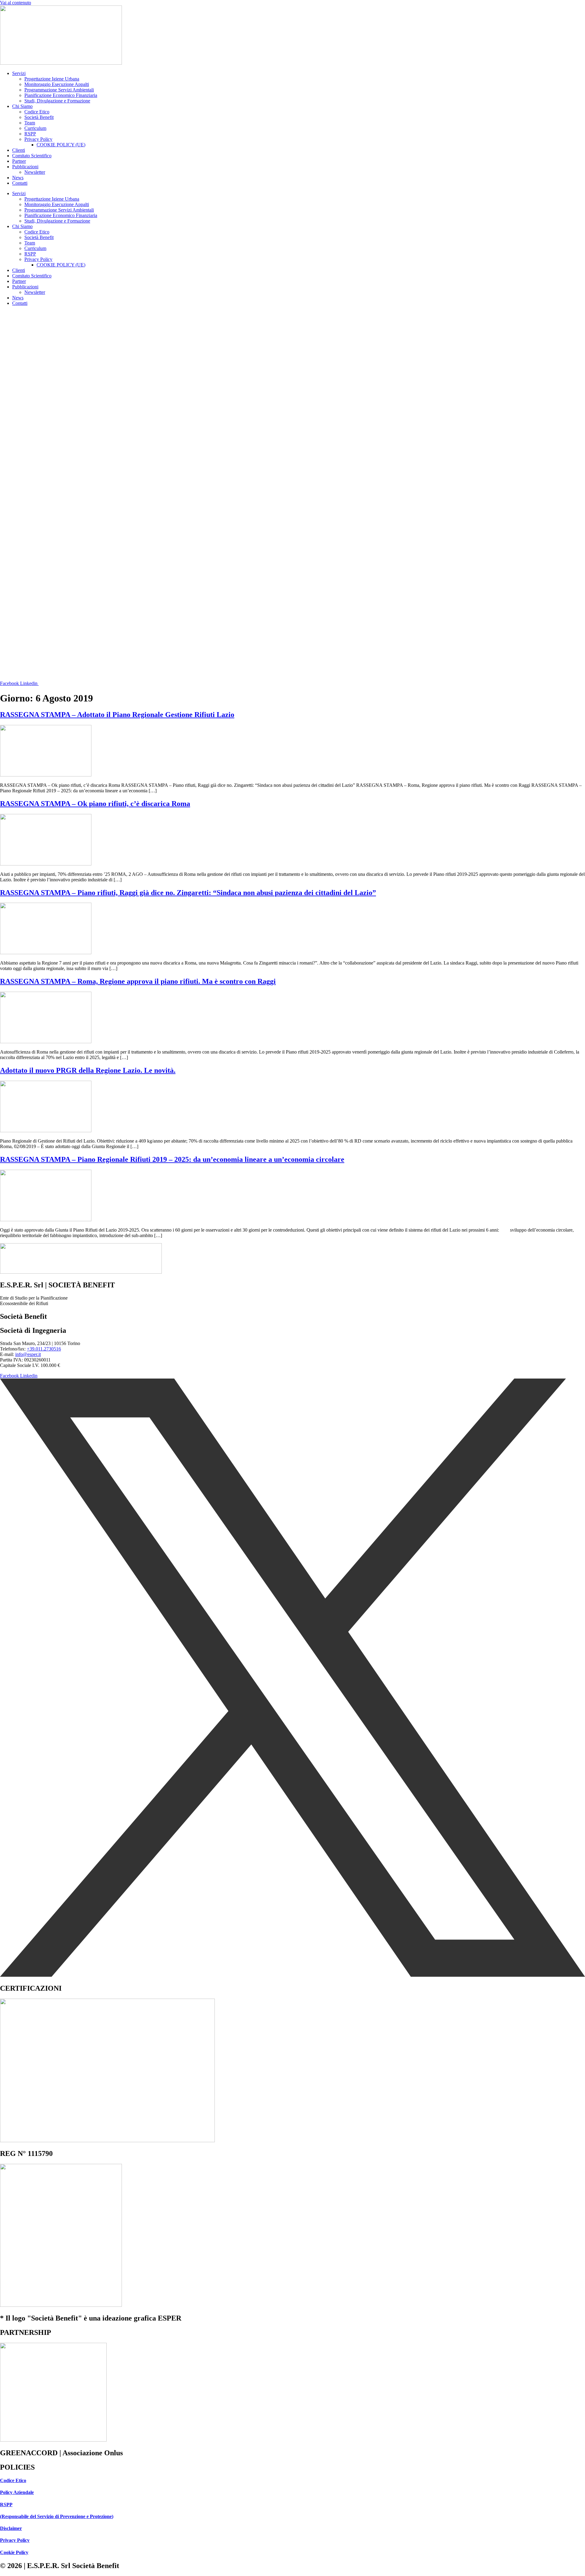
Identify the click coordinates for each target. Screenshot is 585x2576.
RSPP (30, 134)
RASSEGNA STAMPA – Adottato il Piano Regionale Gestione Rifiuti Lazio (117, 715)
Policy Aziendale (17, 2492)
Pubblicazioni (25, 167)
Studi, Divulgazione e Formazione (57, 101)
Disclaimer (11, 2528)
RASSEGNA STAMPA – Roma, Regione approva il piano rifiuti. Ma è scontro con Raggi (138, 981)
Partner (19, 161)
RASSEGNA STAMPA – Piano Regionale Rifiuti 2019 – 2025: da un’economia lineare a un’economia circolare (172, 1159)
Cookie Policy (14, 2552)
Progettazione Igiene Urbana (52, 79)
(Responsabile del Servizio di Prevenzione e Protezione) (57, 2516)
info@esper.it (28, 1354)
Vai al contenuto (16, 3)
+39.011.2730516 (44, 1349)
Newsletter (35, 172)
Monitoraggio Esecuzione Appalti (57, 84)
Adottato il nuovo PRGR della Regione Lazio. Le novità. (88, 1070)
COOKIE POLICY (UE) (61, 145)
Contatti (20, 183)
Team (30, 123)
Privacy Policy (38, 139)
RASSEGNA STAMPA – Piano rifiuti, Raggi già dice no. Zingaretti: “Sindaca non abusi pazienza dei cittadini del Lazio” (188, 893)
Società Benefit (39, 117)
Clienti (19, 150)
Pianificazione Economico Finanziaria (61, 95)
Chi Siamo (22, 106)
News (18, 178)
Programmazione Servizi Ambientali (59, 90)
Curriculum (35, 128)
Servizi (19, 73)
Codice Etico (37, 112)
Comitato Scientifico (32, 156)
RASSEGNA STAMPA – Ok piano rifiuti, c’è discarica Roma (95, 804)
